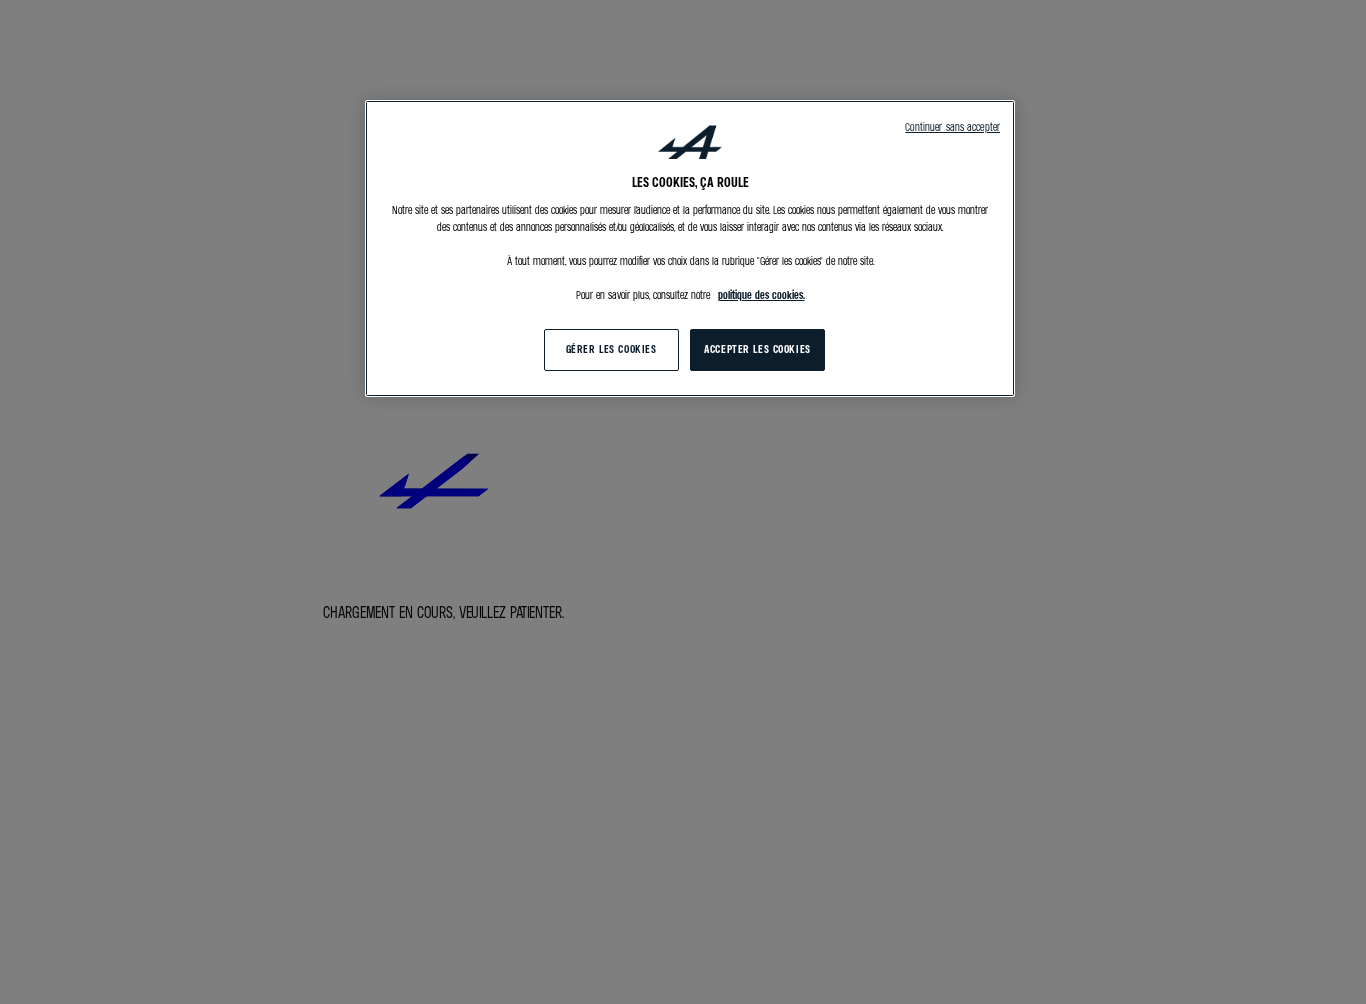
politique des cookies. (761, 296)
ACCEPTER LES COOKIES (757, 350)
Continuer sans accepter (952, 127)
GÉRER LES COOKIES (611, 350)
